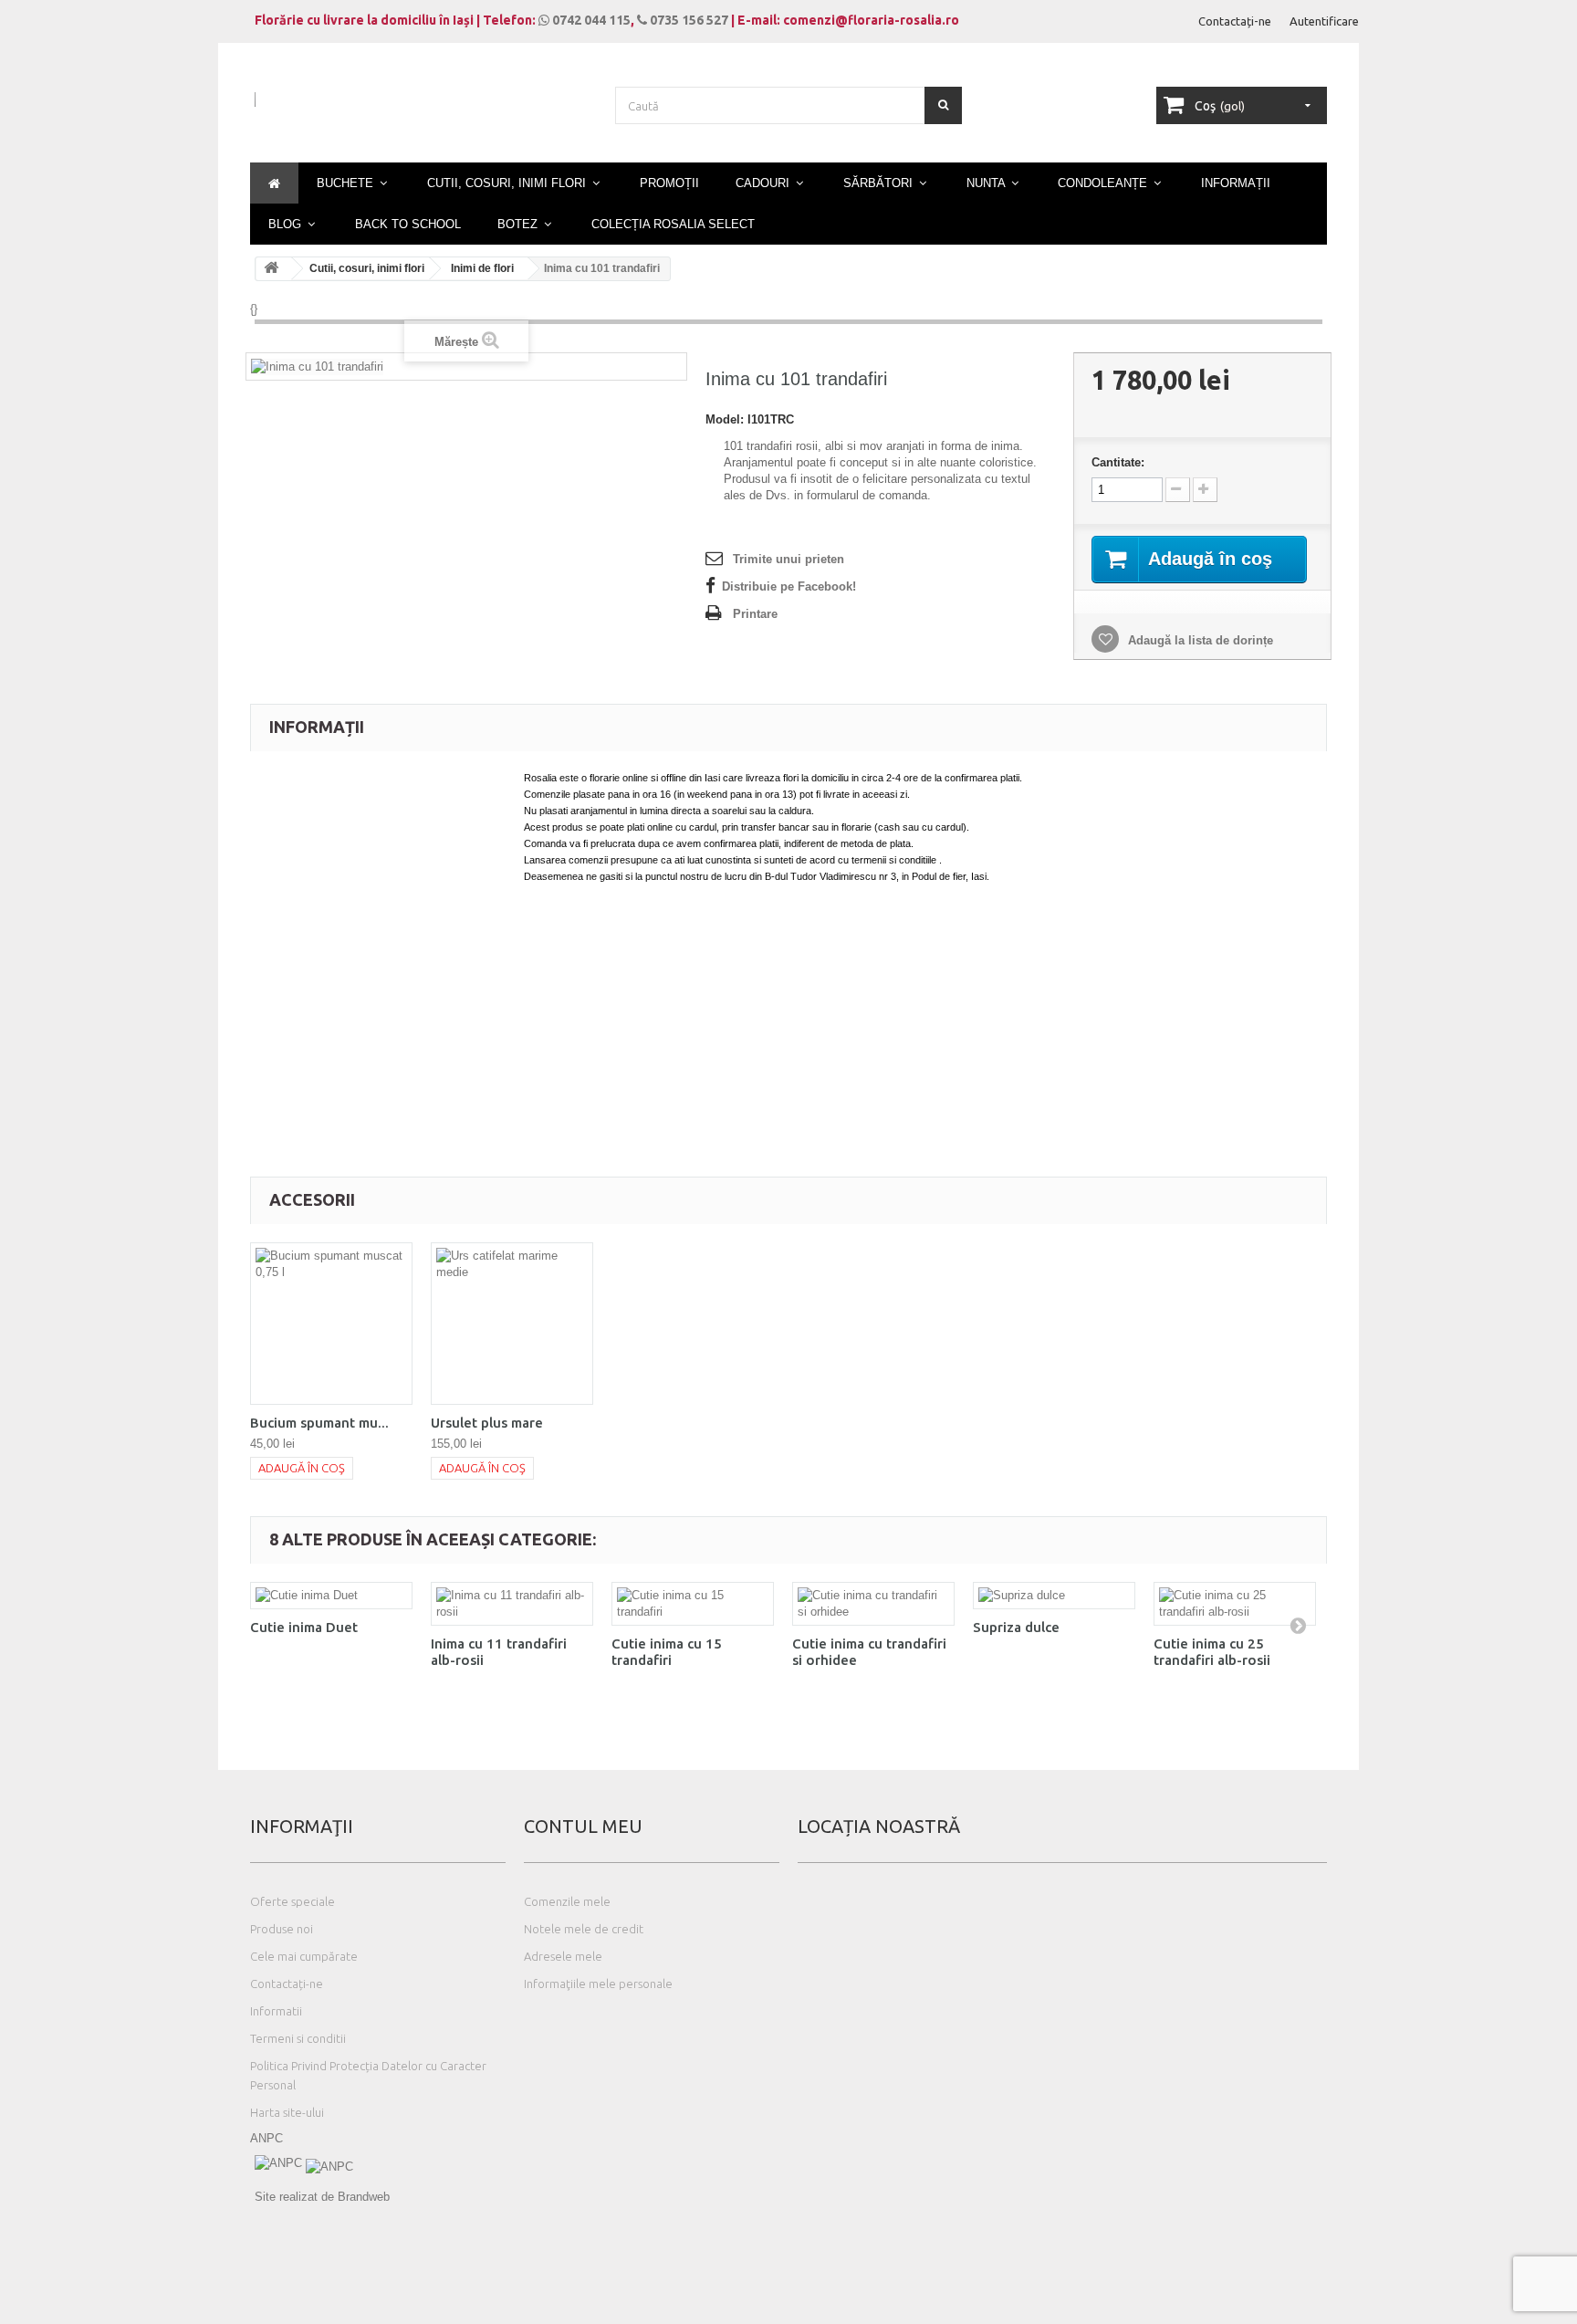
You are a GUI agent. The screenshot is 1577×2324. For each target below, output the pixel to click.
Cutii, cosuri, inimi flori (367, 268)
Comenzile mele (567, 1901)
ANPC (266, 2138)
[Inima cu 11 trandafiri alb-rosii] (512, 1604)
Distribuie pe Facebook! (789, 586)
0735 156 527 (688, 20)
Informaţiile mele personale (598, 1984)
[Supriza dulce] (1054, 1596)
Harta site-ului (287, 2112)
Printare (755, 614)
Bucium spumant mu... (319, 1423)
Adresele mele (563, 1956)
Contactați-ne (1235, 21)
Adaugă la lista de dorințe (1199, 640)
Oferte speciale (292, 1901)
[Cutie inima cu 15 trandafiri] (693, 1604)
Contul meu (583, 1826)
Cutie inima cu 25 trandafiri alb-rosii (1212, 1652)
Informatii (276, 2011)
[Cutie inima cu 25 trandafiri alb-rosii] (1235, 1604)
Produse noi (282, 1929)
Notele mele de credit (584, 1929)
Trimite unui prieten (788, 559)
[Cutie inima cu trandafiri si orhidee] (873, 1604)
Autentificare (1324, 21)
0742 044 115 (590, 20)
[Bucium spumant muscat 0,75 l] (331, 1324)
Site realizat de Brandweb (322, 2197)
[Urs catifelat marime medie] (512, 1324)
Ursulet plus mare (487, 1423)
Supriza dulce (1016, 1627)
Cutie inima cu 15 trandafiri (667, 1652)
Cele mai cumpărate (304, 1956)
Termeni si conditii (298, 2038)
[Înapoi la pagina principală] (274, 269)
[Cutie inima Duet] (331, 1596)
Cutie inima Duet (304, 1627)
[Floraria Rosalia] (423, 116)
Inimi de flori (482, 268)
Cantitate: (1118, 462)
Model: (725, 419)
